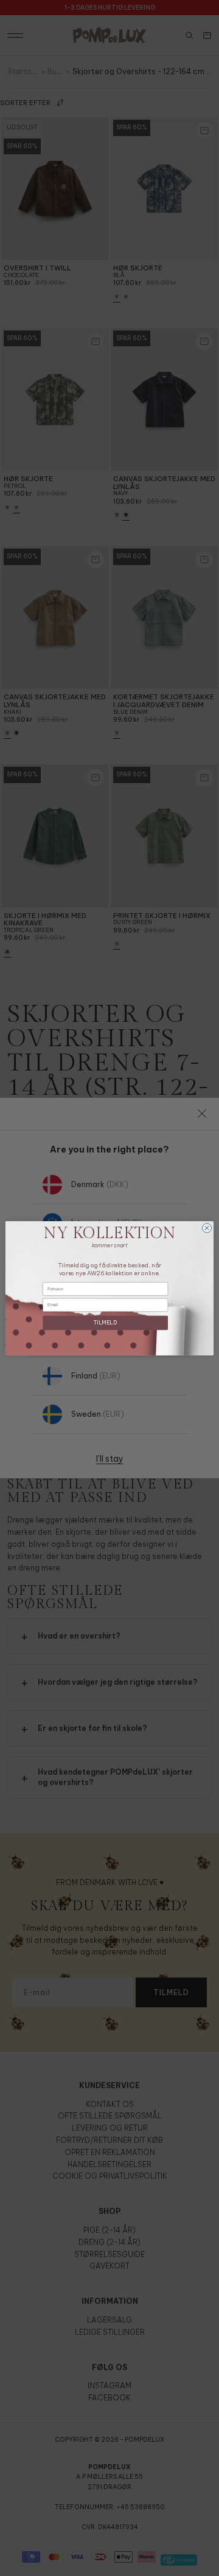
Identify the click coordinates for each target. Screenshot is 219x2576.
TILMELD (106, 1322)
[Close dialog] (207, 1228)
